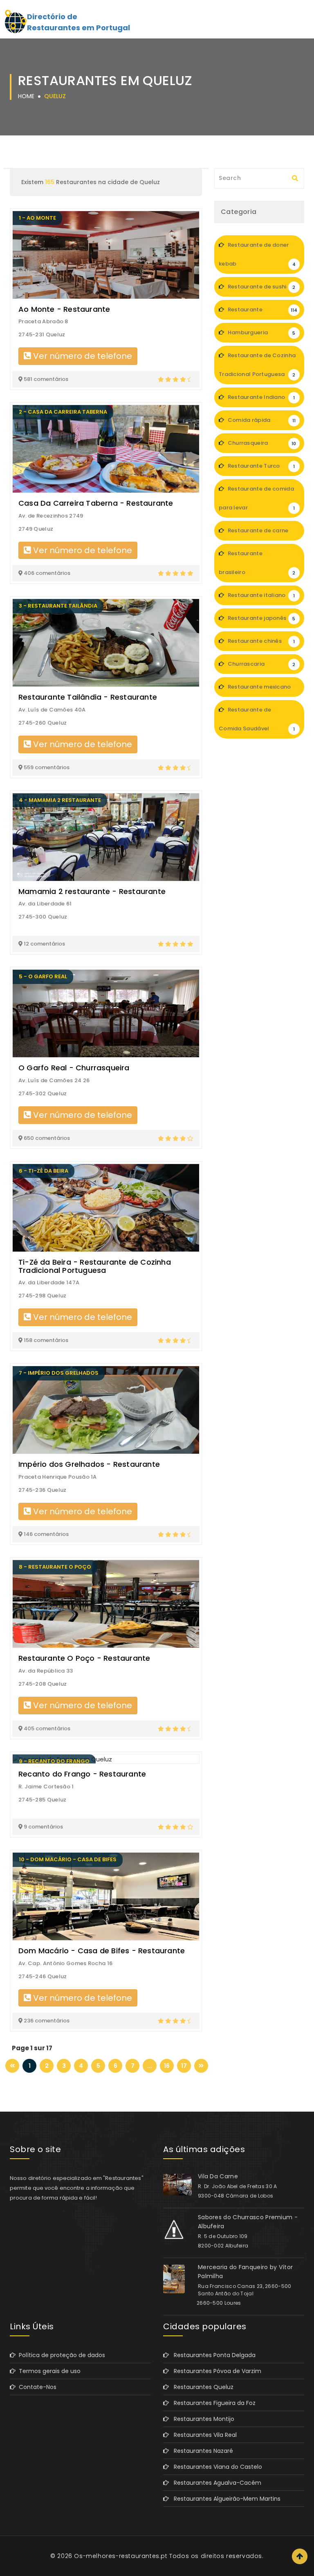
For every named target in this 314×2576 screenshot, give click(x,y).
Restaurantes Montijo (202, 2419)
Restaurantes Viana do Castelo (215, 2467)
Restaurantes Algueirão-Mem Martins (225, 2499)
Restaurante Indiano (260, 397)
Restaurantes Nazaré (201, 2451)
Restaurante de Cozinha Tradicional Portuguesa (257, 365)
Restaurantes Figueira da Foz (212, 2403)
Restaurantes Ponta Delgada (212, 2355)
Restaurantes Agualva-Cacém (215, 2483)
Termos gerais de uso (48, 2371)
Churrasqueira (261, 443)
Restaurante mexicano (260, 690)
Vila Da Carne (218, 2176)
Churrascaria (261, 664)
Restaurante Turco (260, 466)
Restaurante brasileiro (257, 563)
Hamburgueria (261, 332)
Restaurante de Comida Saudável (257, 719)
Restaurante (262, 310)
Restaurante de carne (260, 534)
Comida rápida (261, 420)
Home (26, 96)
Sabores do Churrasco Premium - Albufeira (248, 2222)
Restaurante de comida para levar (257, 498)
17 (184, 2066)
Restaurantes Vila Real (203, 2435)
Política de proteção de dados (60, 2355)
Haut (300, 2556)
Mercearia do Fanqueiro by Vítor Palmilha (245, 2272)
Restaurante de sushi (261, 287)
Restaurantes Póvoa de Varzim (215, 2371)
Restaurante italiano (260, 595)
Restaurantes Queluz (201, 2387)
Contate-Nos (36, 2387)
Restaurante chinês (260, 641)
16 (167, 2066)
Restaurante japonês (261, 618)
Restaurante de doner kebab (257, 254)
